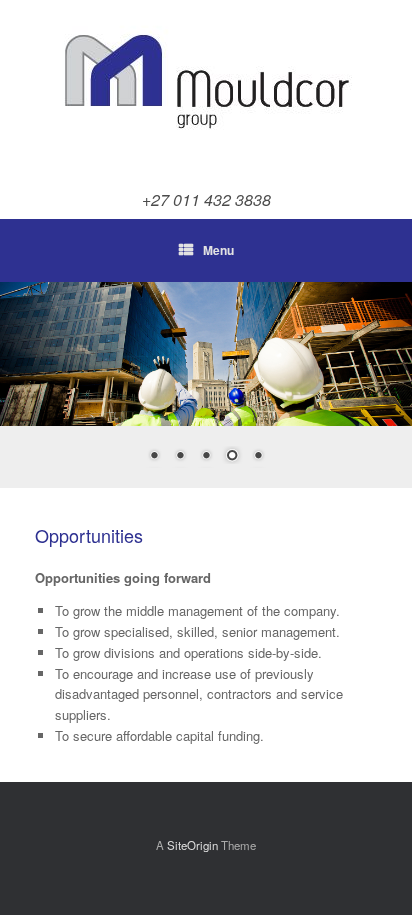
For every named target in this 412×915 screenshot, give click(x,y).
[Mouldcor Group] (206, 85)
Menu (218, 250)
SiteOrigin (192, 845)
